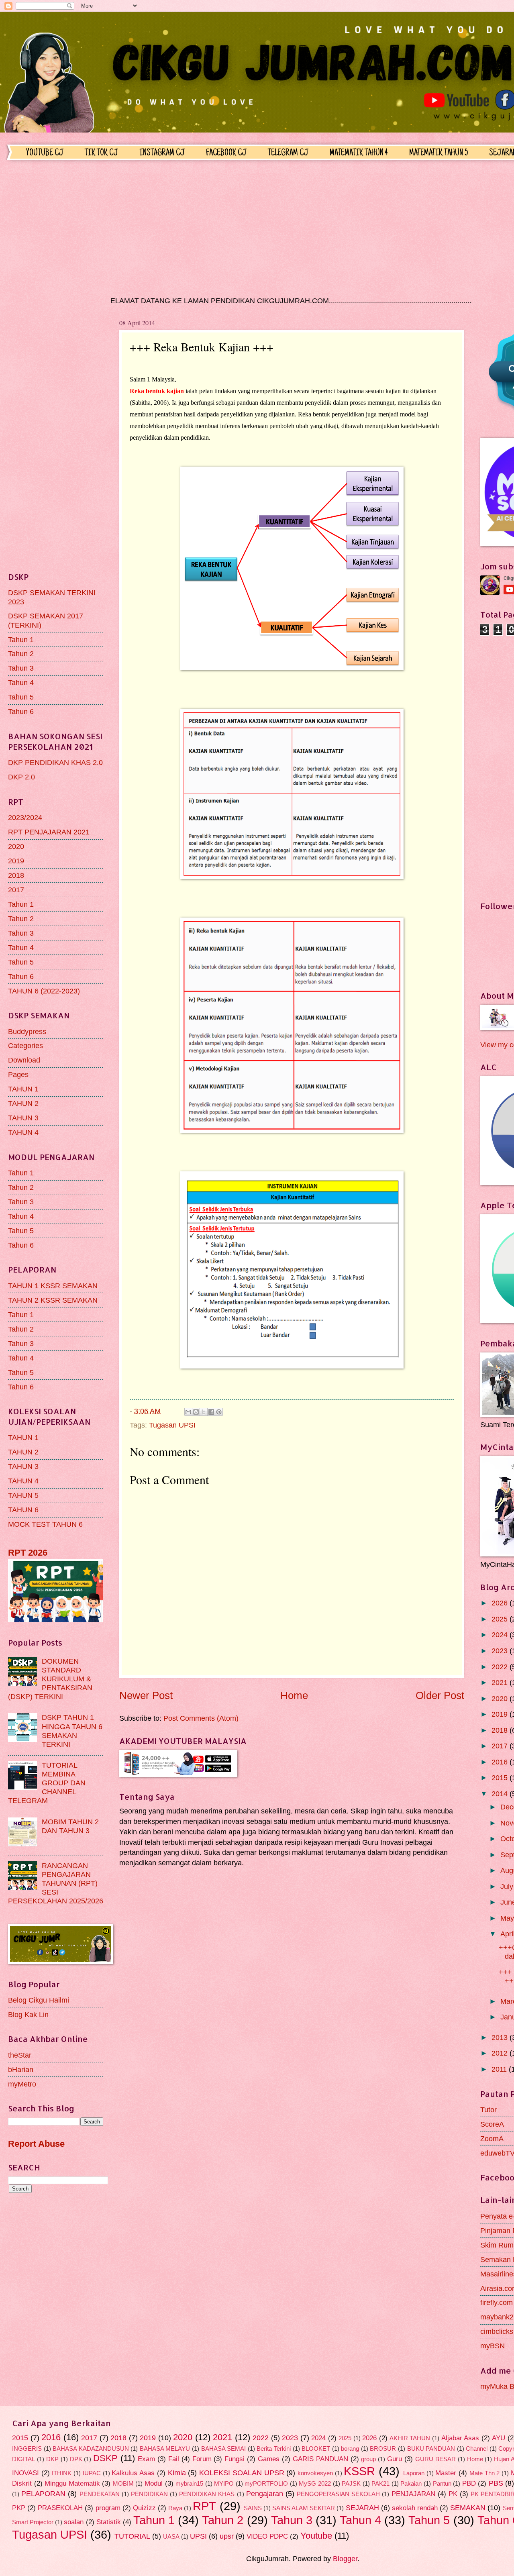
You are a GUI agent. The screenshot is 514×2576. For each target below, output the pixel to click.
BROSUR (383, 2449)
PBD (469, 2483)
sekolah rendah (415, 2508)
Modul (154, 2483)
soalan (74, 2522)
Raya (175, 2508)
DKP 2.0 (21, 777)
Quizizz (144, 2508)
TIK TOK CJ (101, 153)
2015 (501, 1778)
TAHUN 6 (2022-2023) (44, 991)
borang (350, 2449)
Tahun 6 (21, 711)
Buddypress (27, 1031)
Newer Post (146, 1695)
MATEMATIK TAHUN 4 (359, 153)
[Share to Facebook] (211, 1412)
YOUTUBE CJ (45, 153)
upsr (227, 2536)
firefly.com (497, 2302)
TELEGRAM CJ (288, 153)
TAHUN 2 (23, 1103)
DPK (76, 2459)
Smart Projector (33, 2522)
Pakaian (411, 2484)
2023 (501, 1651)
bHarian (21, 2069)
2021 (501, 1682)
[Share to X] (204, 1412)
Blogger (345, 2559)
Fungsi (235, 2459)
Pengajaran (265, 2493)
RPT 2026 (28, 1553)
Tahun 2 (21, 654)
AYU (499, 2438)
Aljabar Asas (460, 2438)
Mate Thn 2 (484, 2473)
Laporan (414, 2473)
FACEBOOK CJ (226, 153)
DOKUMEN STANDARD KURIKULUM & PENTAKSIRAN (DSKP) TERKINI (50, 1679)
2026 (501, 1603)
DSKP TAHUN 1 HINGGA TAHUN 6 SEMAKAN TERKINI (72, 1731)
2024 (501, 1635)
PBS (496, 2483)
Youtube (316, 2536)
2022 (501, 1667)
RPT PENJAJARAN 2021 (49, 832)
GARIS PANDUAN (320, 2459)
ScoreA (492, 2124)
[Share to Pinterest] (219, 1412)
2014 (501, 1794)
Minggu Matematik (72, 2483)
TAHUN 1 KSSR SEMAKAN (53, 1286)
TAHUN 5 (23, 1495)
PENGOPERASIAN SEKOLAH (338, 2494)
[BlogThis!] (196, 1412)
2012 (501, 2053)
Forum (202, 2459)
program (108, 2508)
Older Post (440, 1695)
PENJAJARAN (413, 2494)
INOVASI (25, 2473)
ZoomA (492, 2139)
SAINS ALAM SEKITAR (304, 2508)
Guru (395, 2459)
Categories (25, 1045)
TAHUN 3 (23, 1118)
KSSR (359, 2471)
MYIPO (224, 2484)
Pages (18, 1074)
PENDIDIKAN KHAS (207, 2494)
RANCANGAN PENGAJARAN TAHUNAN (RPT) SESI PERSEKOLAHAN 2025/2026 (56, 1883)
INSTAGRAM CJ (162, 153)
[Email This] (188, 1412)
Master (446, 2473)
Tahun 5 (21, 697)
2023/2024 (25, 817)
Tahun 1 (21, 639)
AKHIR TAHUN (410, 2438)
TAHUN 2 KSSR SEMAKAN (53, 1300)
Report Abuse (36, 2144)
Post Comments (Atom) (201, 1718)
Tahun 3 (21, 668)
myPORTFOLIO (266, 2484)
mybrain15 (189, 2484)
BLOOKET (316, 2449)
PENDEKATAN (100, 2494)
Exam (146, 2459)
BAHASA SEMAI (224, 2449)
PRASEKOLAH (60, 2508)
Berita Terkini (274, 2449)
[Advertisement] (255, 228)
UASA (171, 2537)
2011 (500, 2069)
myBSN (493, 2346)
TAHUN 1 (23, 1089)
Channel (477, 2449)
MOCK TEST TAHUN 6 (45, 1524)
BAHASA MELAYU (165, 2449)
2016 (501, 1762)
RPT (204, 2506)
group (368, 2459)
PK (453, 2494)
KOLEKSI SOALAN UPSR (242, 2473)
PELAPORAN (43, 2493)
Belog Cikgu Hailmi (39, 2000)
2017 (16, 890)
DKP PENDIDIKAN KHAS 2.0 (55, 762)
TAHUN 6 (23, 1510)
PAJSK (351, 2484)
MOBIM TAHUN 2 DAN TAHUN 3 (70, 1826)
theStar (20, 2055)
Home (294, 1695)
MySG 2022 (315, 2484)
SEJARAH (362, 2508)
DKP (52, 2459)
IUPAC (92, 2473)
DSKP (105, 2458)
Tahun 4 (21, 682)
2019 (16, 861)
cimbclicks (497, 2331)
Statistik (109, 2522)
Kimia (177, 2473)
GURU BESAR (435, 2459)
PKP (19, 2508)
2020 (16, 846)
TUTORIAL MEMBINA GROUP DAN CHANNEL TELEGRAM (47, 1783)
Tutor (489, 2110)
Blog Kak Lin (28, 2014)
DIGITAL (23, 2459)
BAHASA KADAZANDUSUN (91, 2449)
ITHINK (62, 2473)
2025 (501, 1619)
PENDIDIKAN (149, 2494)
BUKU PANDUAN (431, 2449)
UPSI (198, 2536)
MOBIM (123, 2484)
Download (24, 1060)
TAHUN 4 (23, 1132)
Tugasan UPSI (172, 1425)
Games (269, 2459)
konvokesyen (315, 2473)
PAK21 (380, 2484)
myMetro (22, 2084)
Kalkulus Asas (133, 2473)
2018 (16, 875)
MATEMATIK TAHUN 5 (439, 153)
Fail (174, 2459)
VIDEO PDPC (267, 2536)
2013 (501, 2037)
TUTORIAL (132, 2536)
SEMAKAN (468, 2508)
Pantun (442, 2484)
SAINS (253, 2508)
